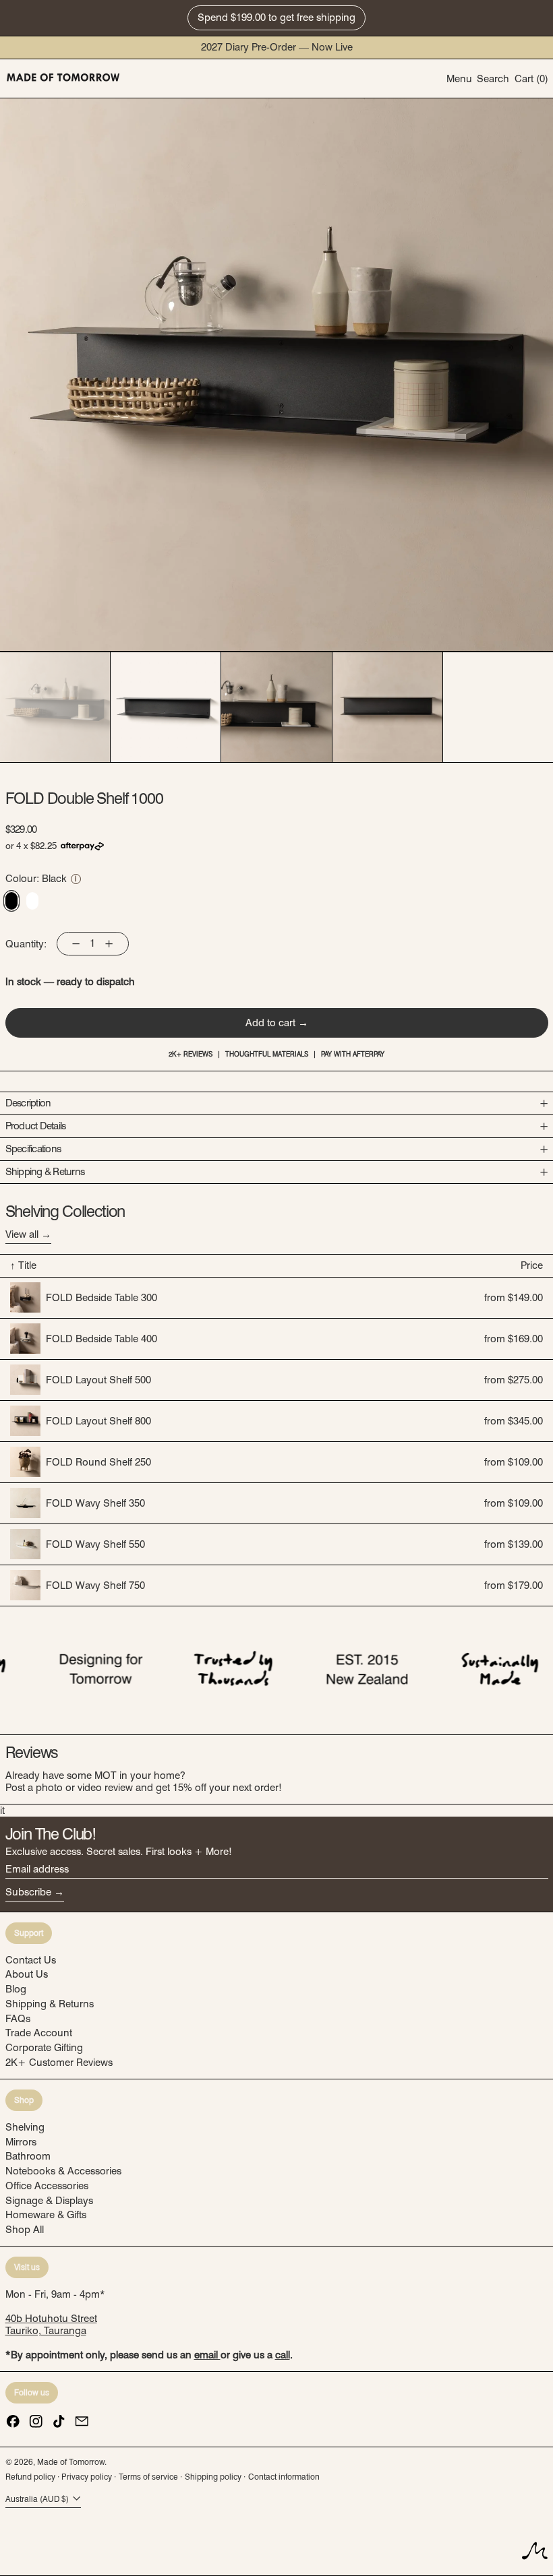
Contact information (284, 2477)
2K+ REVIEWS (191, 1054)
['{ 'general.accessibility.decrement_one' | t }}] (76, 943)
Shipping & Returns (50, 2004)
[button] (493, 78)
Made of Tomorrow (71, 2462)
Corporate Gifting (44, 2048)
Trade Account (39, 2033)
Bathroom (28, 2156)
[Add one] (109, 943)
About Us (27, 1974)
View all (22, 1234)
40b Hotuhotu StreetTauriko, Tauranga (51, 2325)
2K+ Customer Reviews (59, 2063)
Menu (459, 79)
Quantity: (26, 944)
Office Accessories (47, 2186)
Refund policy (30, 2477)
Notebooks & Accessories (63, 2171)
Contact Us (31, 1960)
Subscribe (28, 1892)
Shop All (25, 2230)
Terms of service (148, 2477)
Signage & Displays (49, 2201)
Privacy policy (87, 2477)
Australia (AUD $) (38, 2500)
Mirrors (21, 2142)
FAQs (18, 2019)
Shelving (25, 2127)
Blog (16, 1989)
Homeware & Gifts (46, 2215)
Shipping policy (213, 2477)
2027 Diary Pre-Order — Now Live (277, 47)
